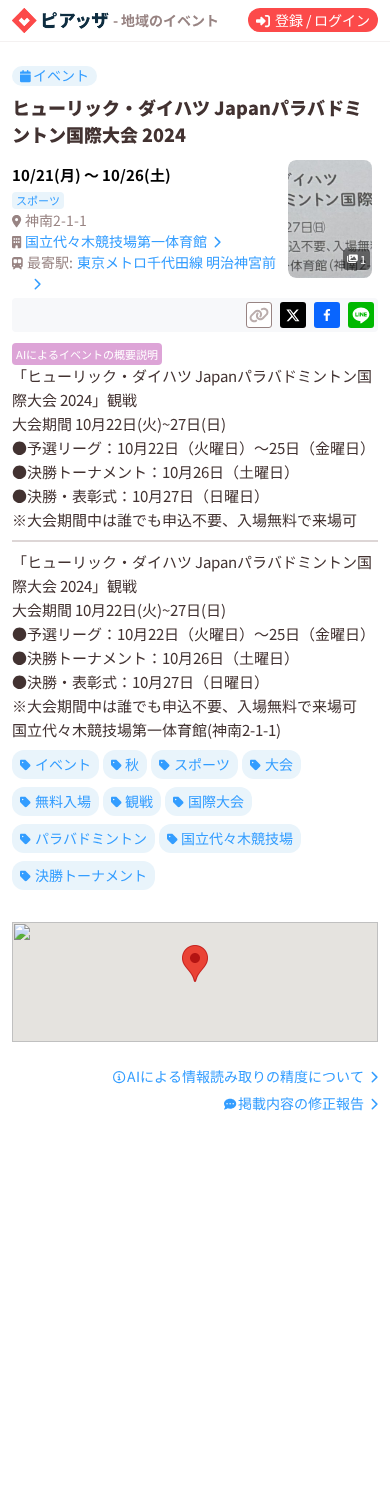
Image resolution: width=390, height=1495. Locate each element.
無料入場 (63, 801)
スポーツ (202, 764)
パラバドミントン (91, 838)
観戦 (139, 801)
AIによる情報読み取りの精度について (245, 1076)
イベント (63, 764)
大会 (279, 764)
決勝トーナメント (91, 875)
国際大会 (216, 801)
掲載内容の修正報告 (301, 1103)
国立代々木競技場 (237, 838)
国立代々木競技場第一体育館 (116, 241)
